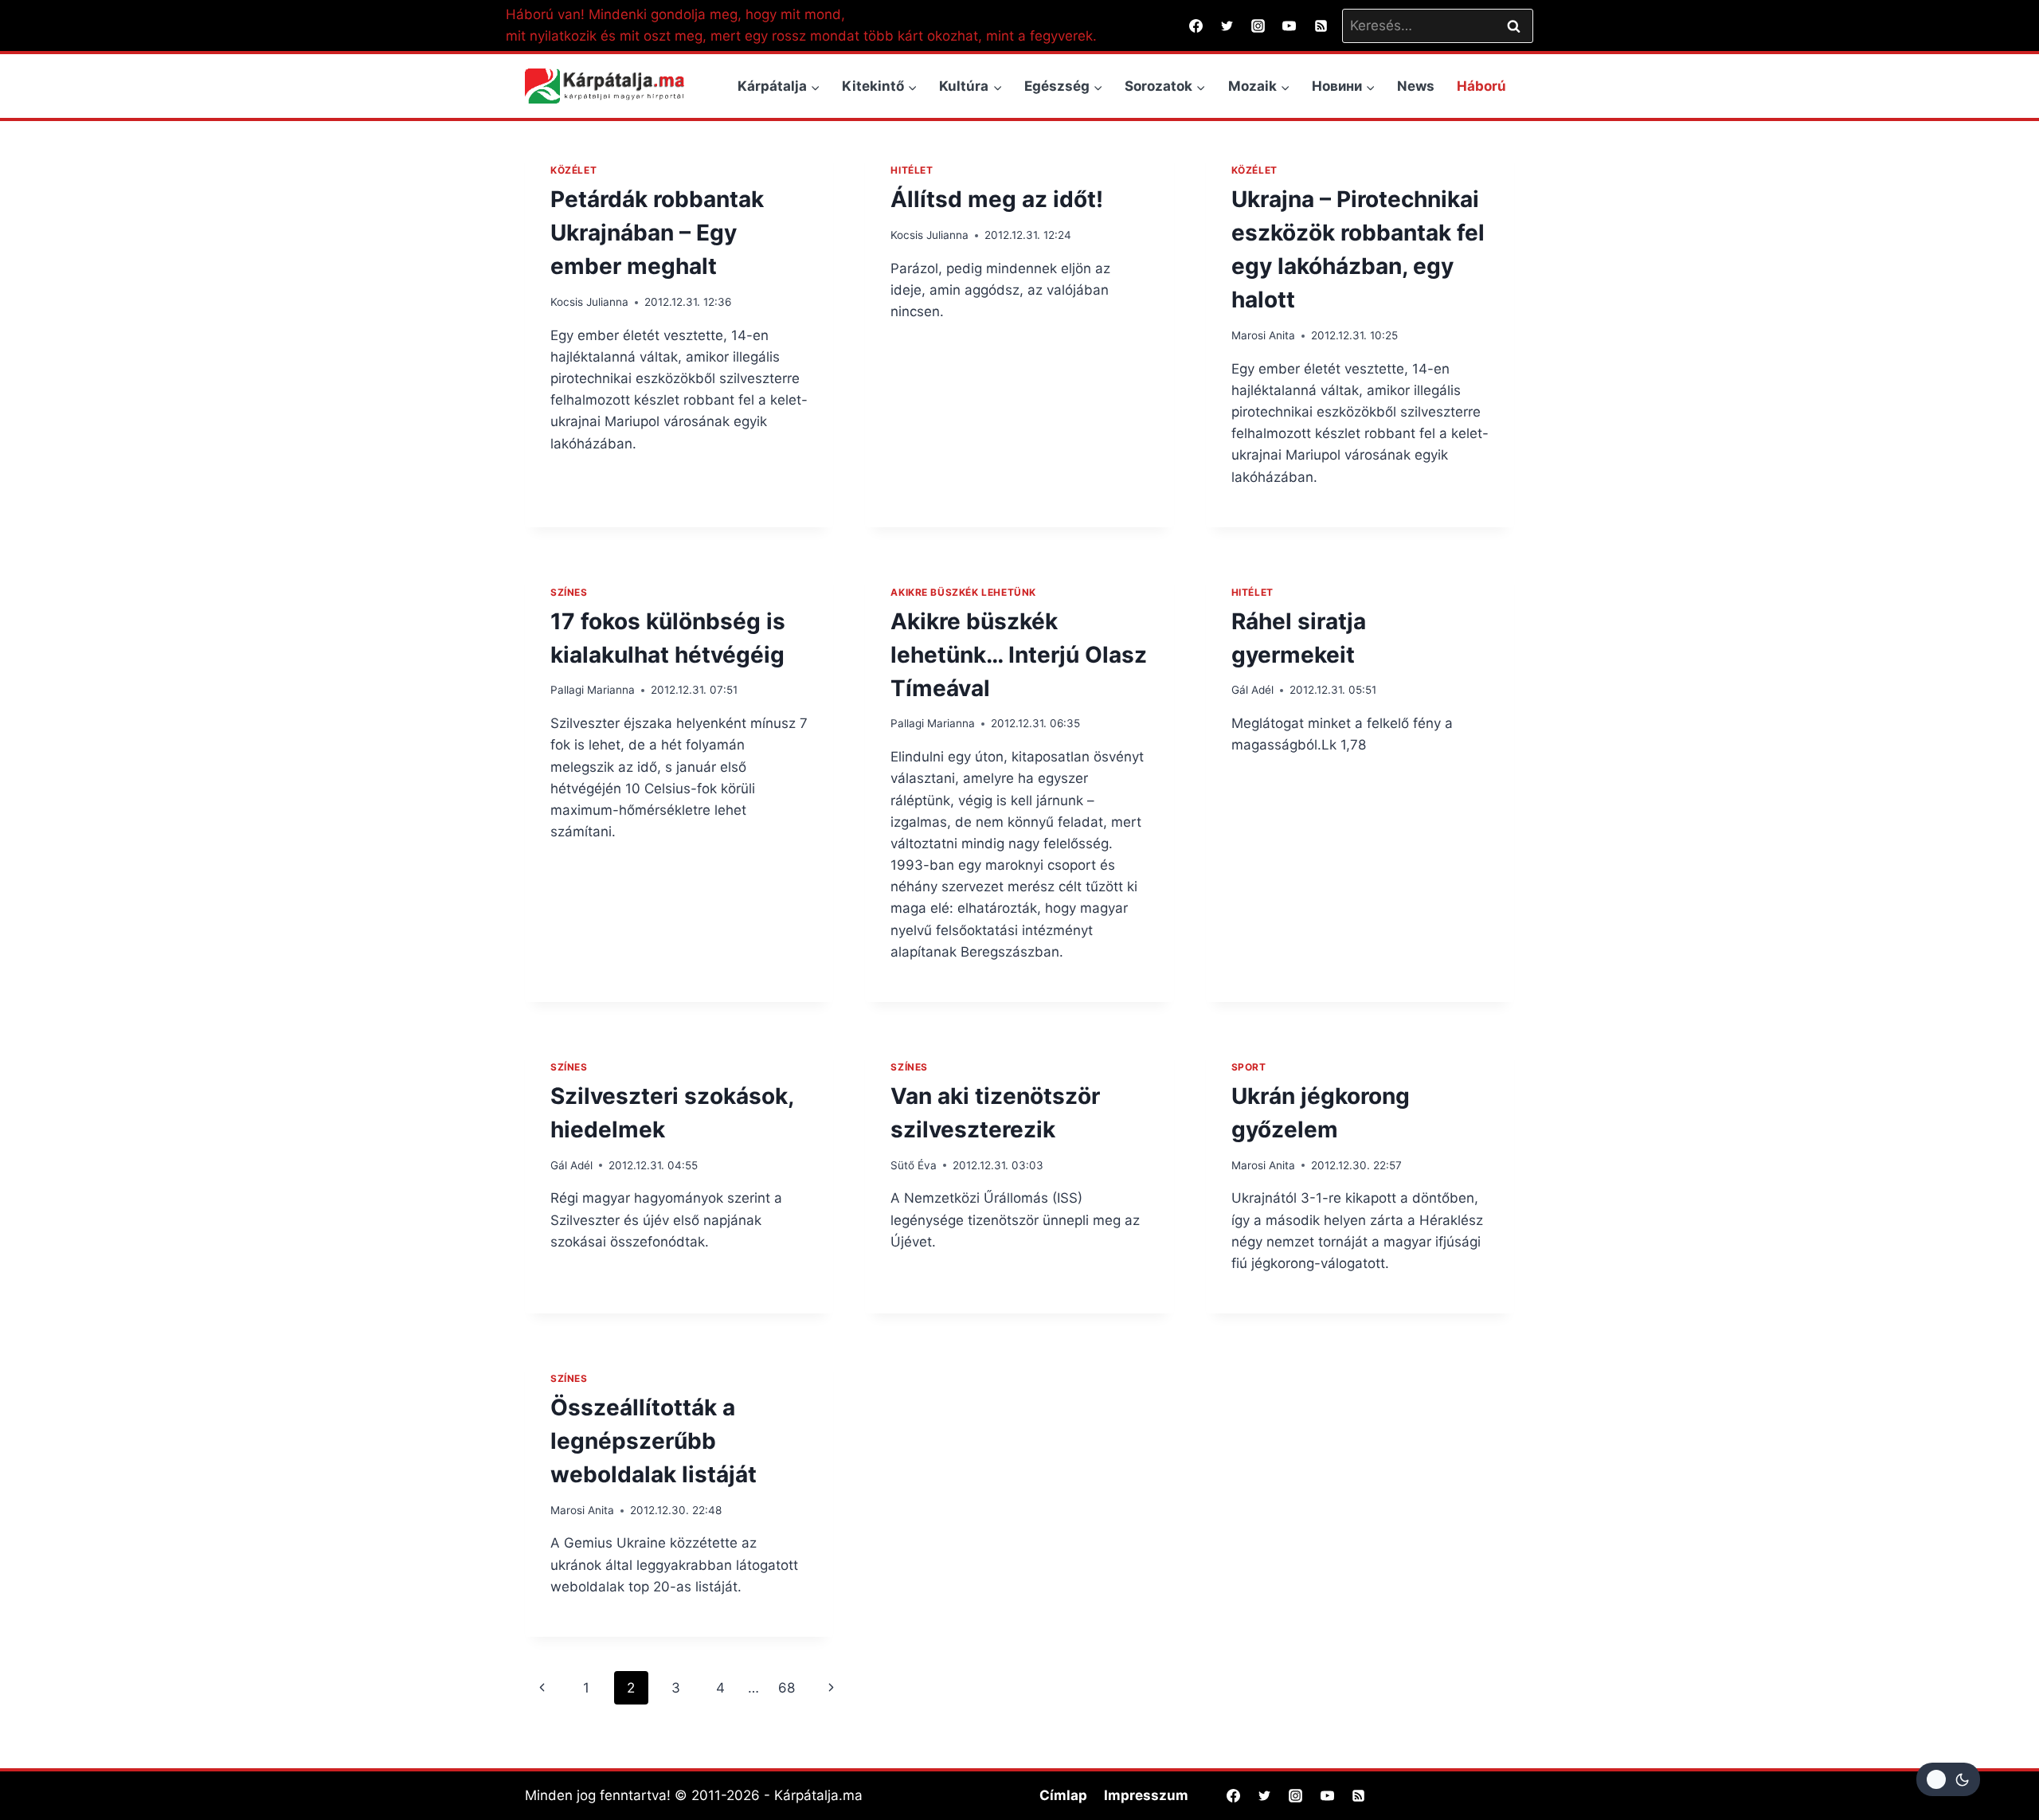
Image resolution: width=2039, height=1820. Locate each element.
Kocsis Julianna (589, 302)
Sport (1249, 1067)
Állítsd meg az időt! (997, 199)
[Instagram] (1258, 25)
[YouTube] (1290, 25)
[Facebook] (1196, 25)
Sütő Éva (914, 1165)
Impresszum (1146, 1795)
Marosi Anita (1263, 335)
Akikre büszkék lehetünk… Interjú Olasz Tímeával (1019, 655)
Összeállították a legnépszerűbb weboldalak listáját (654, 1441)
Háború (1481, 86)
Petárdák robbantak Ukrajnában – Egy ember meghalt (657, 233)
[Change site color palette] (1948, 1779)
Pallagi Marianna (593, 690)
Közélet (573, 170)
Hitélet (912, 170)
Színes (569, 592)
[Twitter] (1227, 25)
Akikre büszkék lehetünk (963, 592)
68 (787, 1688)
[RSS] (1321, 25)
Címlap (1063, 1795)
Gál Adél (1252, 690)
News (1416, 86)
